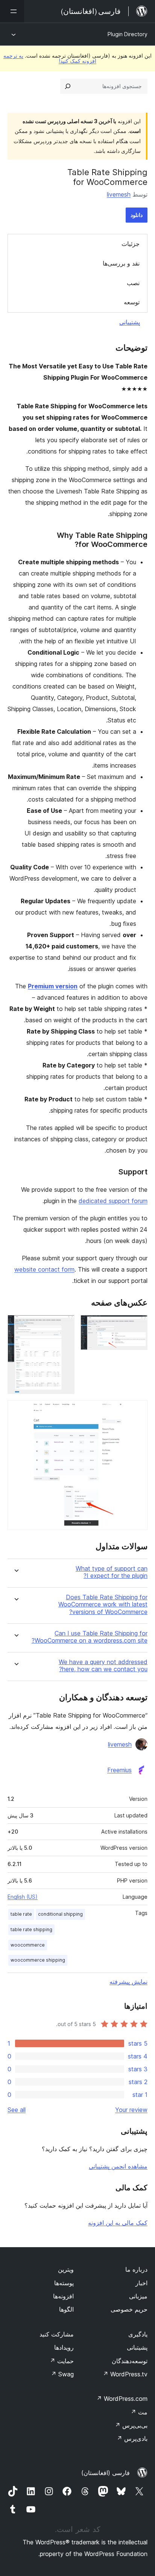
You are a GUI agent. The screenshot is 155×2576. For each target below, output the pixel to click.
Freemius (119, 1770)
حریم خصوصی (129, 2309)
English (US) (23, 1897)
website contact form (44, 1269)
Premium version (53, 986)
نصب (133, 283)
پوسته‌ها (64, 2283)
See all (17, 2110)
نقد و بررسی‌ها (121, 263)
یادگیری (138, 2334)
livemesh (119, 194)
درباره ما (136, 2269)
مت (139, 2412)
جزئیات (131, 244)
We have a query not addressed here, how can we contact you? (103, 1666)
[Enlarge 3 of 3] (137, 1410)
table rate (21, 1914)
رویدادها (64, 2347)
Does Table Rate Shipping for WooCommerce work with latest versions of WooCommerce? (103, 1604)
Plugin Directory (128, 34)
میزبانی (138, 2296)
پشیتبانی (137, 2347)
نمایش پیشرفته (128, 1982)
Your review (131, 2110)
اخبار (141, 2283)
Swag (62, 2374)
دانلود (137, 215)
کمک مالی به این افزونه (118, 2223)
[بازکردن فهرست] (12, 11)
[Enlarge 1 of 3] (137, 1325)
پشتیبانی (130, 322)
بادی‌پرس (132, 2439)
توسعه (132, 302)
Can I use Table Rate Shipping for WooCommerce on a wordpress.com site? (90, 1637)
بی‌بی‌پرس (131, 2425)
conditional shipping (60, 1914)
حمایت (62, 2361)
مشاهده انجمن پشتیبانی (118, 2166)
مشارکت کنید (57, 2334)
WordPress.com (122, 2399)
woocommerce (28, 1945)
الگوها (66, 2309)
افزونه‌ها (63, 2296)
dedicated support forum (113, 1201)
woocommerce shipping (38, 1960)
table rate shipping (31, 1929)
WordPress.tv (125, 2374)
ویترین (66, 2269)
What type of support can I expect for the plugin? (112, 1572)
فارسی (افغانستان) (106, 2473)
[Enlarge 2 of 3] (64, 1325)
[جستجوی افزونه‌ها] (68, 86)
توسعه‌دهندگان (130, 2361)
